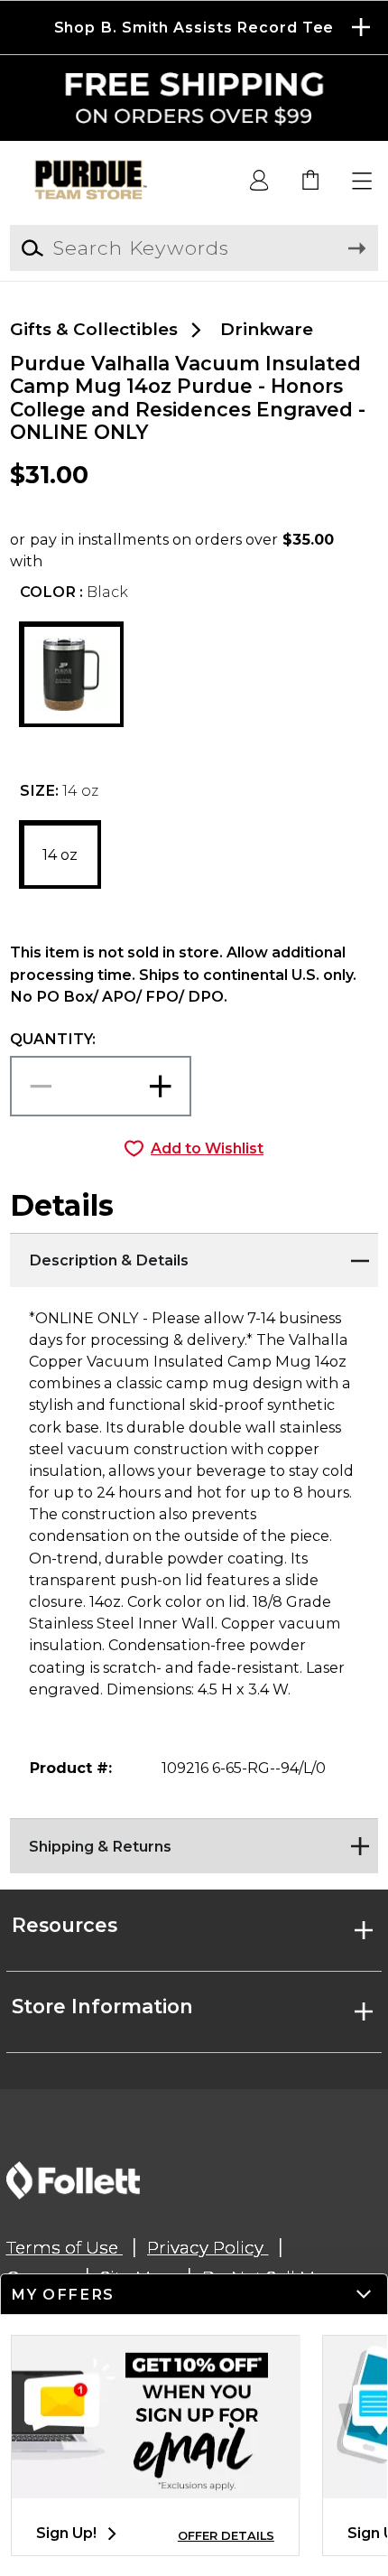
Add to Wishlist (207, 1148)
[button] (194, 28)
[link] (311, 182)
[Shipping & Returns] (194, 1841)
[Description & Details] (194, 1255)
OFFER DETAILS (226, 2536)
